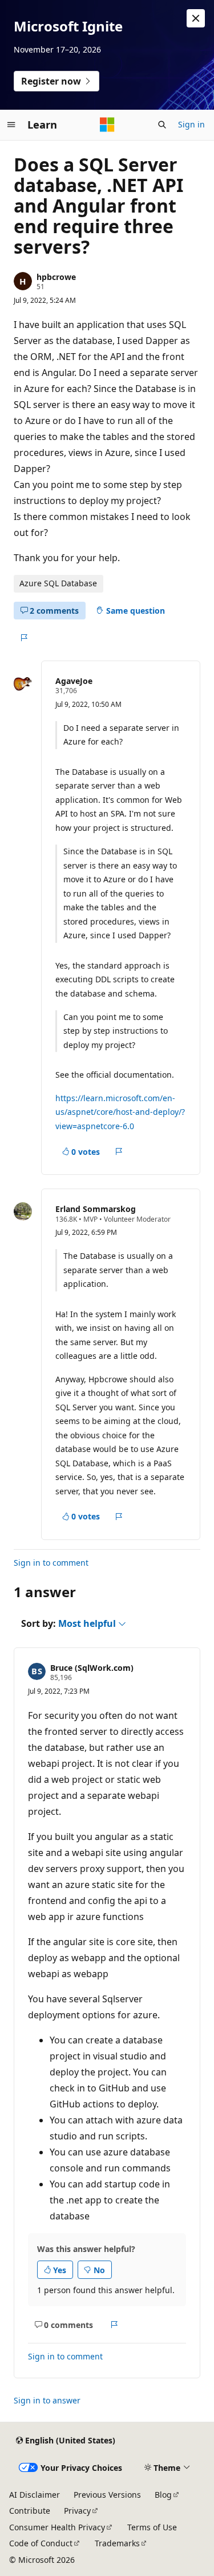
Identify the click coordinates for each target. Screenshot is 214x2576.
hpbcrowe (56, 277)
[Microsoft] (107, 125)
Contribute (30, 2511)
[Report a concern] (24, 638)
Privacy (77, 2511)
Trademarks (117, 2543)
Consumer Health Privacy (57, 2527)
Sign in (191, 124)
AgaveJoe (74, 681)
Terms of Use (152, 2527)
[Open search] (162, 125)
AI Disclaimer (35, 2495)
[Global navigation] (11, 125)
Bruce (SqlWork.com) (92, 1668)
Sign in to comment (51, 1563)
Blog (163, 2495)
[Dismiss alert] (196, 18)
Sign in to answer (47, 2400)
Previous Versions (107, 2495)
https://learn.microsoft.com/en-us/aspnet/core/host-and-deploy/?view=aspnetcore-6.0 (120, 1112)
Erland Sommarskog (96, 1209)
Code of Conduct (41, 2543)
